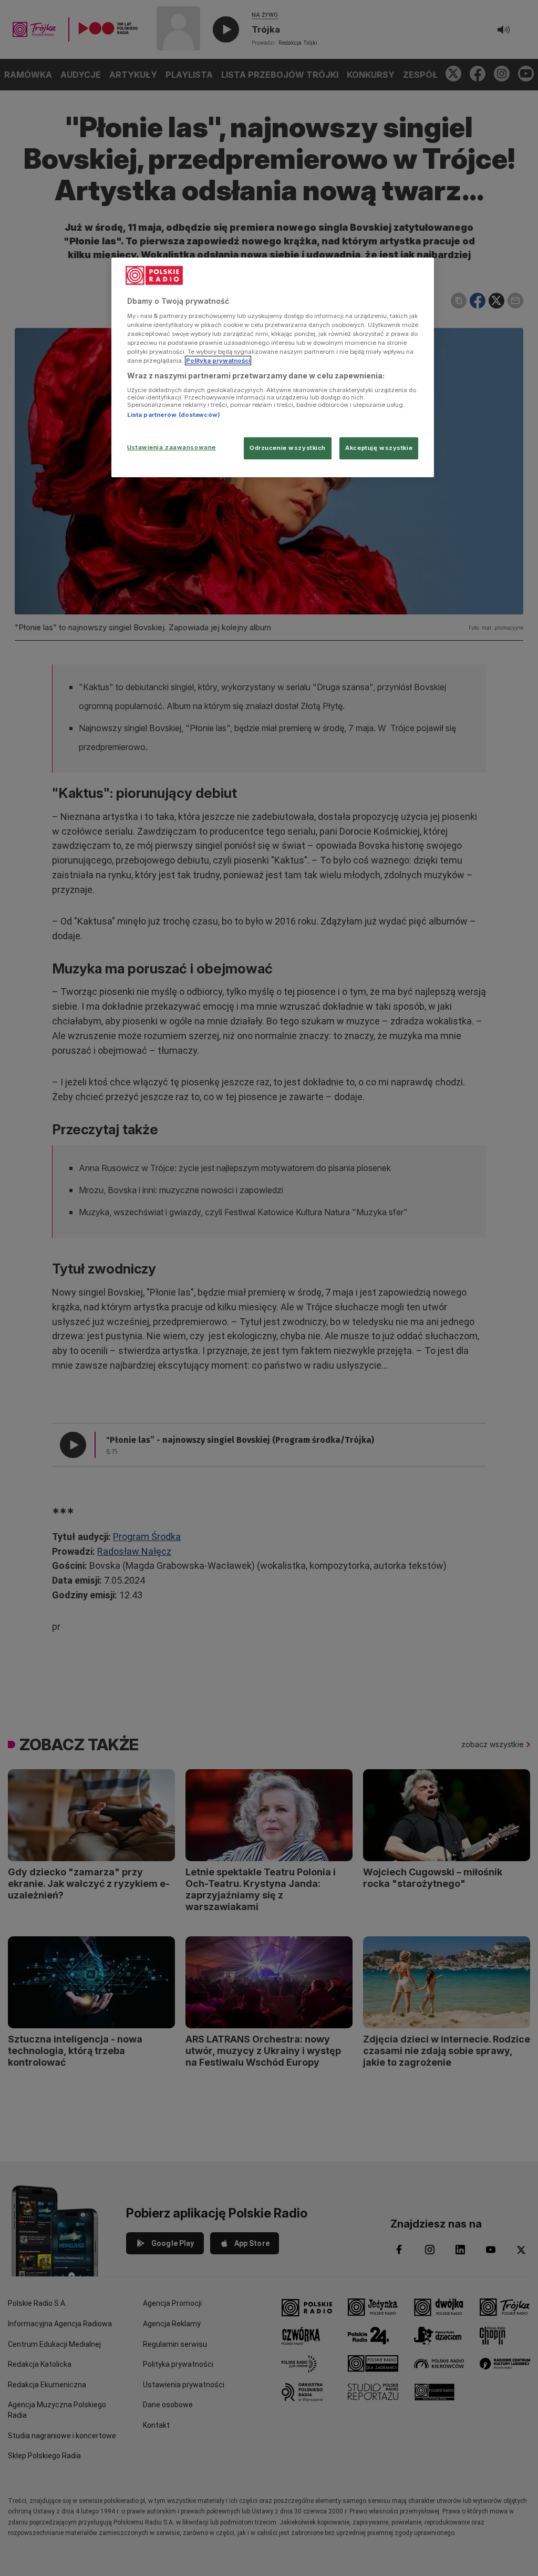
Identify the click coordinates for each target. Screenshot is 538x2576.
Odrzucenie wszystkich (288, 448)
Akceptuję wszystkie (379, 448)
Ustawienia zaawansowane (172, 447)
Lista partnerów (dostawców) (174, 415)
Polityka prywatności (218, 361)
